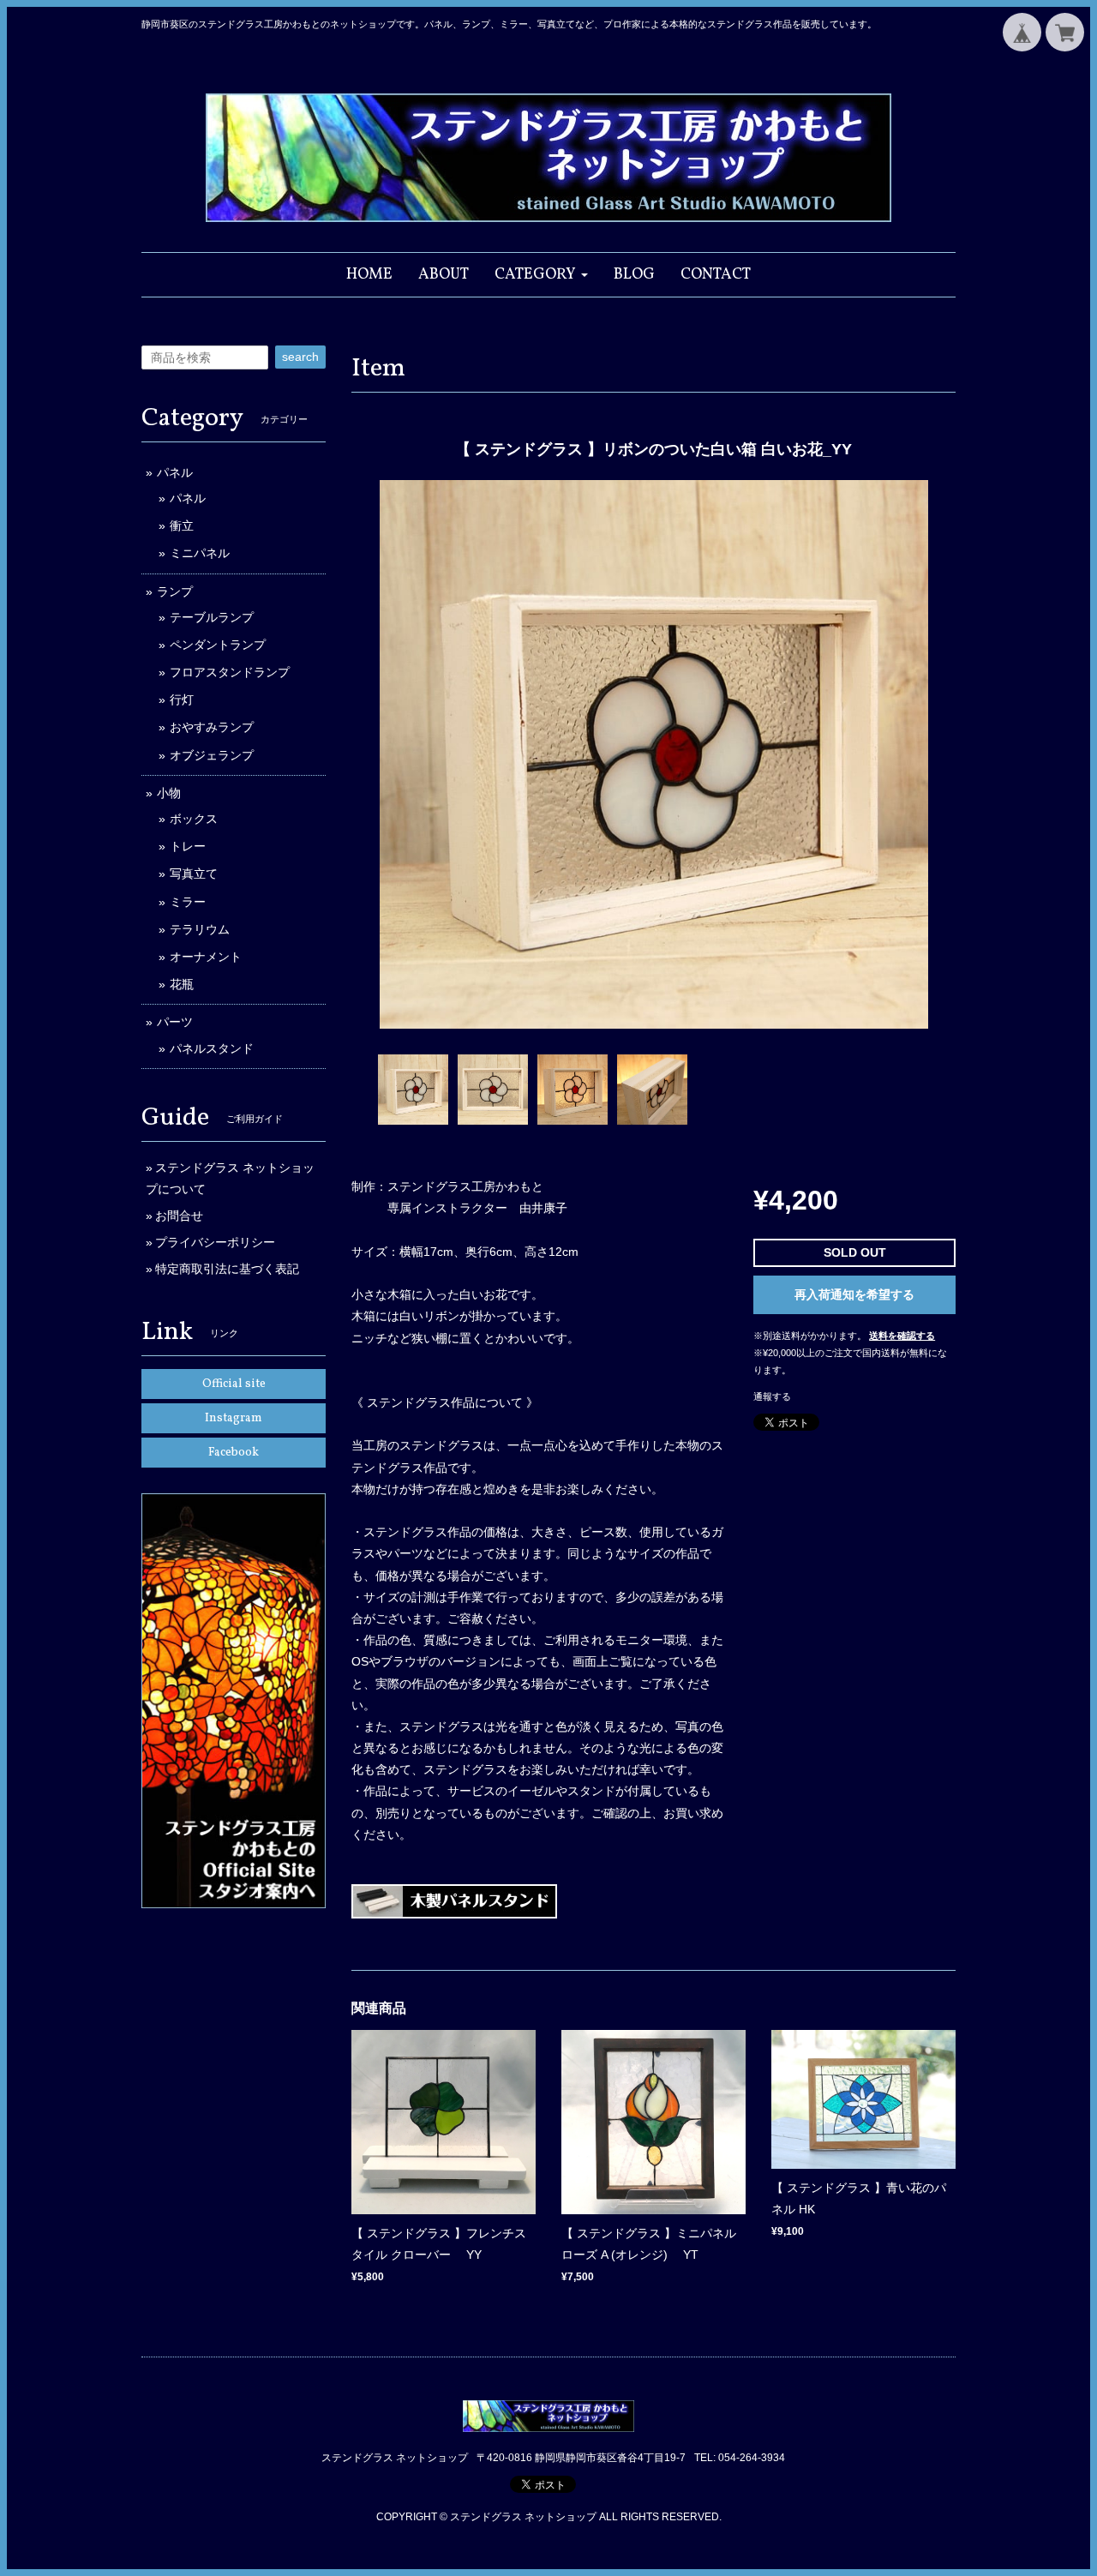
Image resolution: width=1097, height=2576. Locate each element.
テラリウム (200, 929)
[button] (541, 275)
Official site (234, 1384)
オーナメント (206, 957)
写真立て (194, 874)
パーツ (175, 1022)
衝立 (182, 525)
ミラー (188, 902)
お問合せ (179, 1216)
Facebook (234, 1453)
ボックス (194, 819)
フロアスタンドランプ (230, 672)
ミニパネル (200, 553)
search (300, 357)
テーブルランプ (212, 617)
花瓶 (182, 984)
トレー (188, 846)
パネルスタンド (212, 1048)
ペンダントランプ (218, 645)
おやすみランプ (212, 727)
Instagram (234, 1418)
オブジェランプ (212, 755)
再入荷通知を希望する (854, 1294)
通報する (772, 1396)
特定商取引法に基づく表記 (227, 1269)
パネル (175, 472)
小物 (169, 793)
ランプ (175, 591)
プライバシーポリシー (215, 1242)
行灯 (182, 700)
